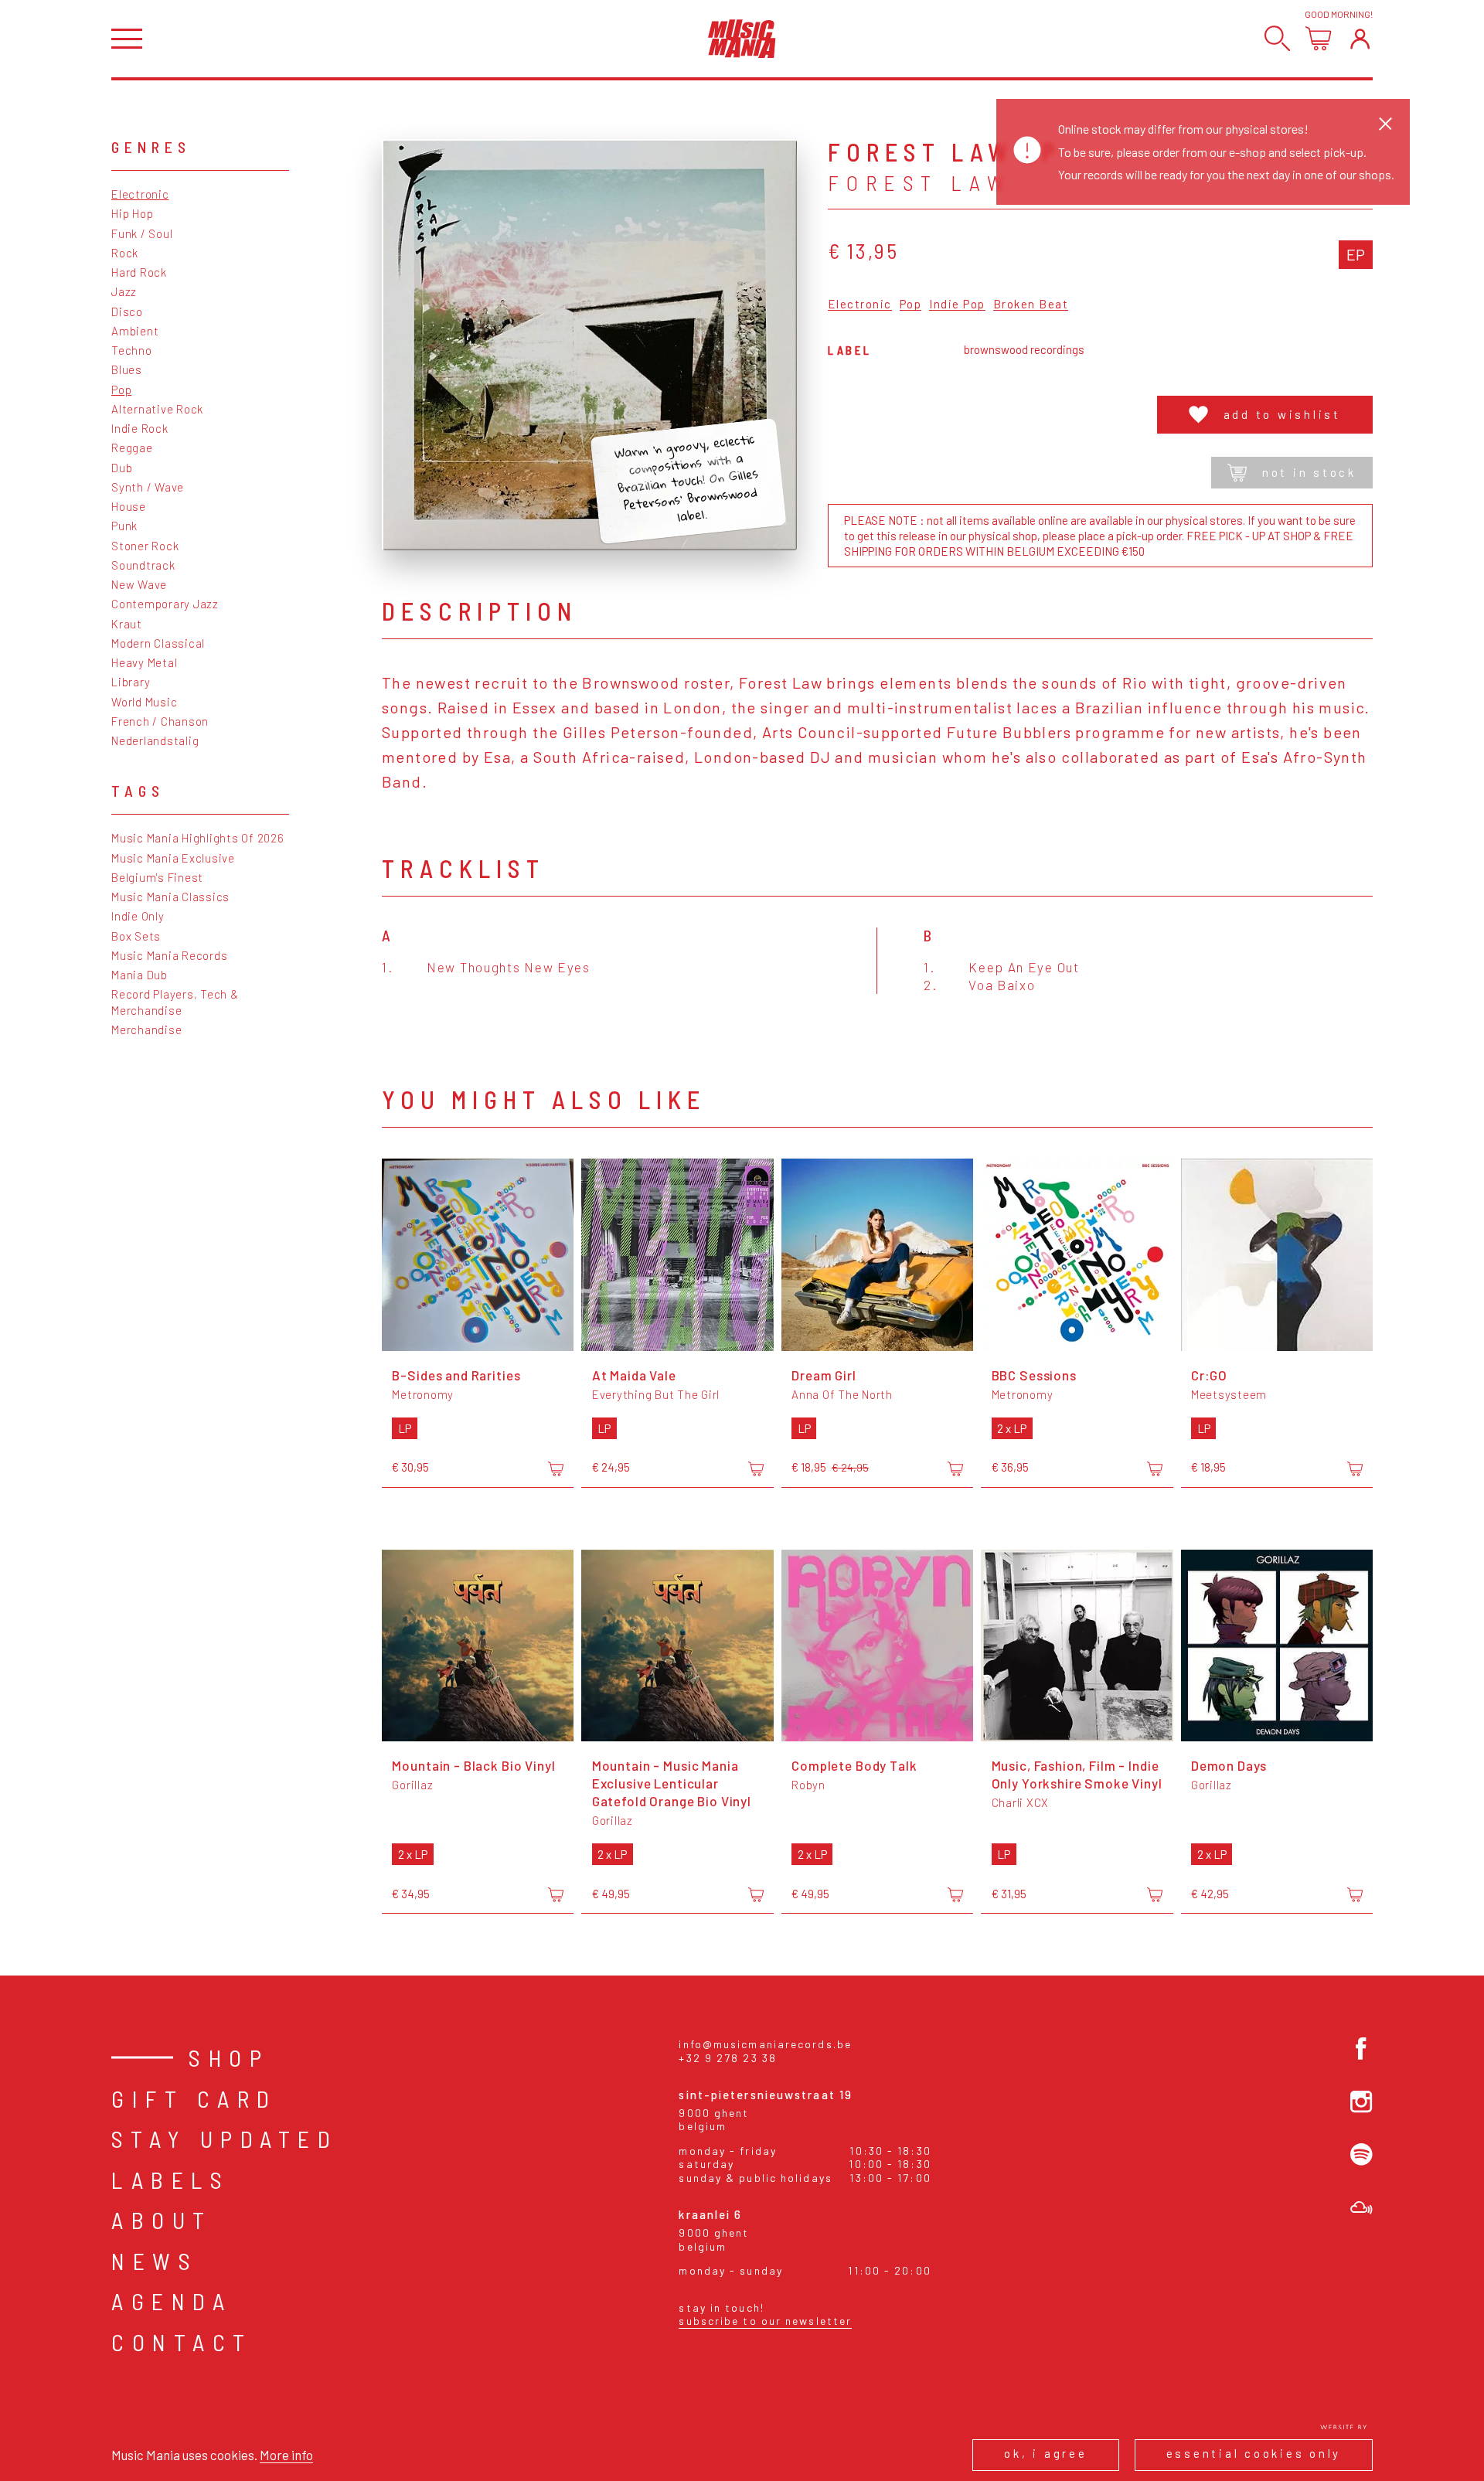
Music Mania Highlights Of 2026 (198, 838)
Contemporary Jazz (165, 604)
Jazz (124, 291)
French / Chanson (160, 721)
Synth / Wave (148, 487)
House (129, 506)
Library (131, 682)
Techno (132, 350)
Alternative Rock (157, 409)
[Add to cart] (556, 1469)
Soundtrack (143, 565)
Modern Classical (158, 643)
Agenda (172, 2301)
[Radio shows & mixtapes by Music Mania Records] (1361, 2208)
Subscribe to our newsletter (765, 2321)
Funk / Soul (142, 233)
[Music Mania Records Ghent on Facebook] (1361, 2049)
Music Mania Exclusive (173, 858)
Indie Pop (957, 305)
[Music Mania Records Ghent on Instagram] (1361, 2102)
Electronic (140, 194)
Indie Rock (140, 428)
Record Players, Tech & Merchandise (175, 1002)
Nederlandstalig (155, 740)
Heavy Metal (144, 662)
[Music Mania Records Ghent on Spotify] (1361, 2154)
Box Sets (136, 936)
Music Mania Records (169, 955)
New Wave (139, 584)
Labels (170, 2180)
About (162, 2220)
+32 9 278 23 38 (728, 2058)
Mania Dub (140, 975)
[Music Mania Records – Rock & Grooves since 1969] (742, 39)
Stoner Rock (145, 546)
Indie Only (138, 916)
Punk (124, 526)
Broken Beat (1031, 305)
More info (286, 2455)
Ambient (135, 331)
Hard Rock (139, 272)
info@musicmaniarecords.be (765, 2044)
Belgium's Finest (157, 877)
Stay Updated (225, 2139)
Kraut (127, 624)
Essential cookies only (1254, 2453)
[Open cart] (1318, 38)
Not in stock (1309, 472)
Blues (127, 369)
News (155, 2261)
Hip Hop (132, 213)
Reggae (132, 448)
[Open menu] (127, 39)
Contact (182, 2342)
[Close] (1385, 123)
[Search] (1277, 38)
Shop (229, 2057)
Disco (127, 311)
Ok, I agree (1045, 2453)
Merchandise (146, 1029)
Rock (125, 253)
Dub (122, 468)
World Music (144, 702)
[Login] (1360, 38)
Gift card (194, 2098)
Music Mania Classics (170, 897)
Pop (121, 390)
